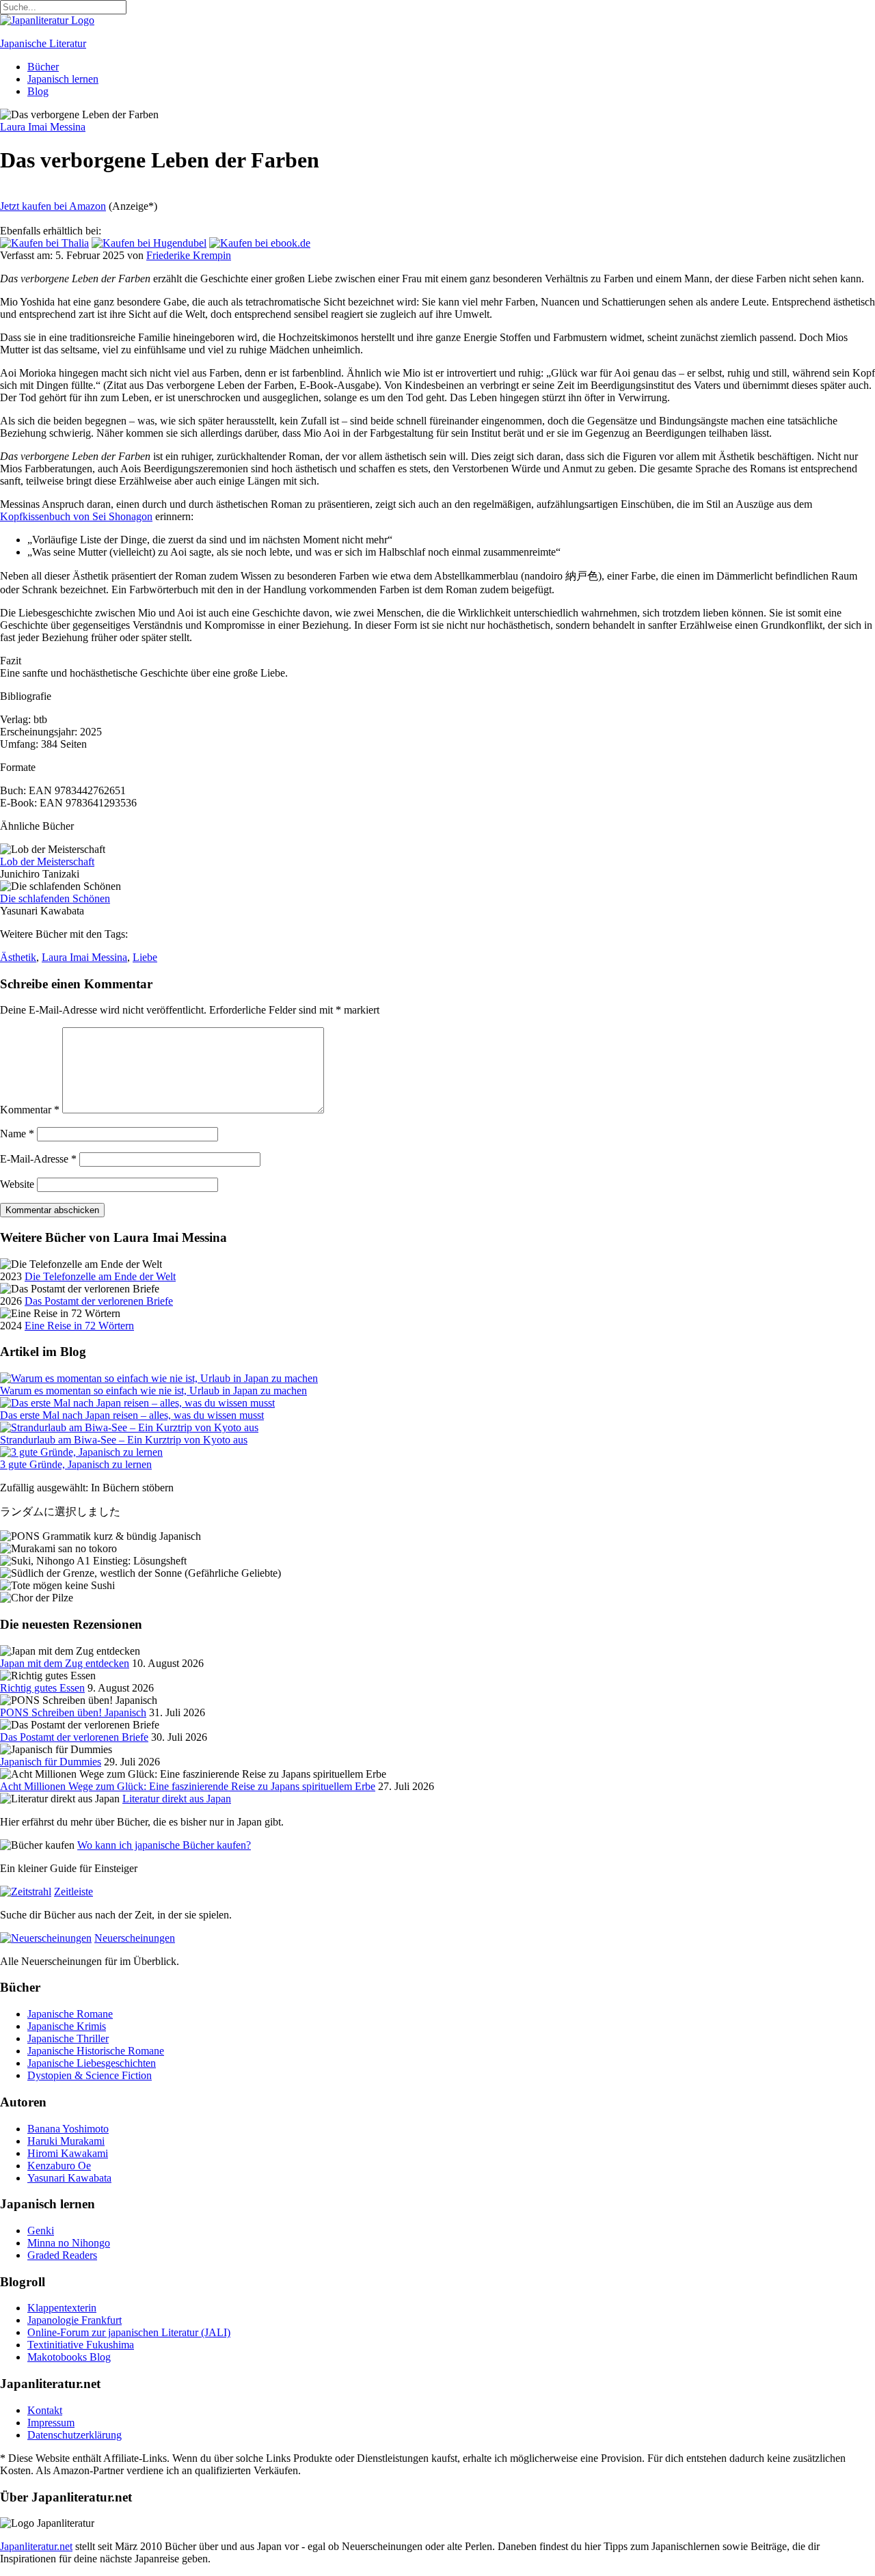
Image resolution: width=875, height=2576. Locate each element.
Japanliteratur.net (36, 2546)
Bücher (43, 67)
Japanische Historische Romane (96, 2051)
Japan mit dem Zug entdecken (65, 1663)
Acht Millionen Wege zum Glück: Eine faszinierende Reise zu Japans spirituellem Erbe (188, 1786)
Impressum (51, 2423)
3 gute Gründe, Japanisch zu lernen (76, 1464)
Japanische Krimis (67, 2026)
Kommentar (30, 1110)
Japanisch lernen (63, 79)
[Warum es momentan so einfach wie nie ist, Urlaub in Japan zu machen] (159, 1378)
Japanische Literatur (43, 43)
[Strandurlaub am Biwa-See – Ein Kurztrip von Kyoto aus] (129, 1427)
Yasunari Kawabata (69, 2178)
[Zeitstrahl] (26, 1892)
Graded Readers (62, 2255)
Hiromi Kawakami (68, 2153)
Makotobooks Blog (69, 2357)
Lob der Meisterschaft (47, 862)
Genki (41, 2231)
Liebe (145, 957)
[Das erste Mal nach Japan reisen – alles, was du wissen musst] (137, 1403)
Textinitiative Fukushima (81, 2345)
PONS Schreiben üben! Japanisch (73, 1712)
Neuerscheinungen (135, 1938)
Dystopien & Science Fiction (90, 2075)
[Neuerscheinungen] (46, 1938)
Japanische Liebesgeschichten (92, 2063)
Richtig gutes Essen (42, 1688)
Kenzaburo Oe (59, 2166)
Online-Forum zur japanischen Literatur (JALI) (129, 2332)
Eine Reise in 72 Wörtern (79, 1326)
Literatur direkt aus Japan (177, 1799)
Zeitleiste (73, 1892)
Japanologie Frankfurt (75, 2320)
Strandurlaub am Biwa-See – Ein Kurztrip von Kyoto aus (124, 1440)
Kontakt (45, 2410)
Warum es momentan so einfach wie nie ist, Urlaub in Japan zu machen (153, 1391)
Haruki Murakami (66, 2141)
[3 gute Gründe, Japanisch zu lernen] (81, 1452)
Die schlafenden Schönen (55, 898)
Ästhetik (18, 957)
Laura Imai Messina (84, 957)
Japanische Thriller (68, 2038)
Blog (38, 91)
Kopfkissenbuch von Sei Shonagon (76, 516)
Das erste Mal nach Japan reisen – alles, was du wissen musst (132, 1415)
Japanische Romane (70, 2014)
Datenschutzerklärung (75, 2435)
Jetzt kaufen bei (53, 206)
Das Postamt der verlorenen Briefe (99, 1301)
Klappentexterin (62, 2308)
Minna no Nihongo (69, 2243)
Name (17, 1134)
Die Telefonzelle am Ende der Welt (100, 1276)
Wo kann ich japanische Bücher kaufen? (164, 1845)
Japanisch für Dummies (51, 1762)
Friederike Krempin (189, 255)
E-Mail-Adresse (38, 1159)
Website (17, 1184)
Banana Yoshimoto (68, 2129)
